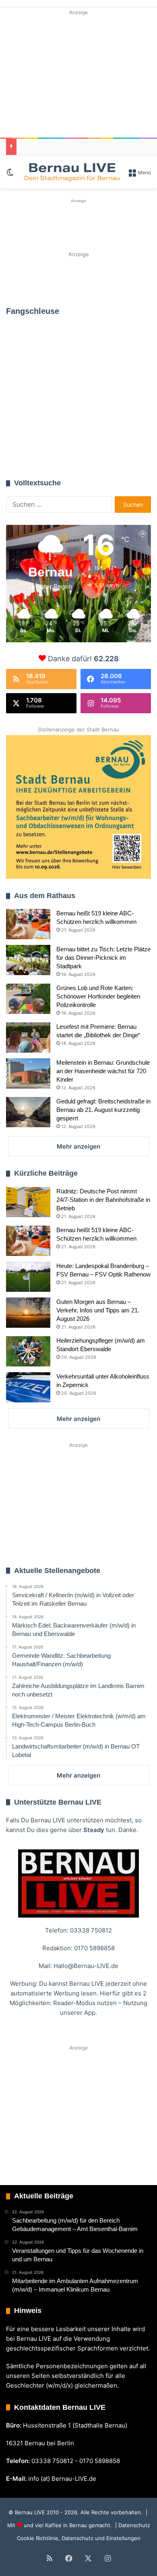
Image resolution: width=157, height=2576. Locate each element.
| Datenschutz (132, 2525)
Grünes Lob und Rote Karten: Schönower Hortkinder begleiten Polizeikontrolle (98, 996)
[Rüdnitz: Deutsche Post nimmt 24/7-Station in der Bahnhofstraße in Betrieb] (28, 1202)
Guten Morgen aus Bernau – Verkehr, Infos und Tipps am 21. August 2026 (98, 1310)
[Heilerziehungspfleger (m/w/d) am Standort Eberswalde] (28, 1351)
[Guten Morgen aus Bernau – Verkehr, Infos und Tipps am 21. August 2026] (28, 1313)
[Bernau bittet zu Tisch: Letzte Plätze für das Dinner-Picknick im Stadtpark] (28, 960)
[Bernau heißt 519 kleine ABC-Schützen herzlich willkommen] (28, 924)
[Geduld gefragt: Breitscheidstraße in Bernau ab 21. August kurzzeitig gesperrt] (28, 1112)
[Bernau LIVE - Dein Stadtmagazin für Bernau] (72, 172)
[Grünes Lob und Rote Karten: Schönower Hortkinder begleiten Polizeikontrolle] (28, 999)
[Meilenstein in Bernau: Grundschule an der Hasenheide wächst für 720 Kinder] (28, 1073)
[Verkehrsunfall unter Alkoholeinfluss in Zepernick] (28, 1387)
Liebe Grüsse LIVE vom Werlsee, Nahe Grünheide (70, 423)
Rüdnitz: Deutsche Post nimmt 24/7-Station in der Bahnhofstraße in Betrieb (103, 1200)
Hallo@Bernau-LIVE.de (86, 1966)
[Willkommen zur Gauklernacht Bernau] (79, 279)
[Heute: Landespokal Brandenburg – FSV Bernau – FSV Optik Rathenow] (28, 1277)
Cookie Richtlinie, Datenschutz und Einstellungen (79, 2538)
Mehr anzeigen (78, 1146)
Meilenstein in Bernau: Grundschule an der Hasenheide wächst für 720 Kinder (103, 1071)
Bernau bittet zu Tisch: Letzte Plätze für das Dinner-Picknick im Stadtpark (103, 958)
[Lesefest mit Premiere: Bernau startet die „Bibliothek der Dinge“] (28, 1037)
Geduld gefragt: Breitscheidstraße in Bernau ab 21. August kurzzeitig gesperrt (103, 1110)
